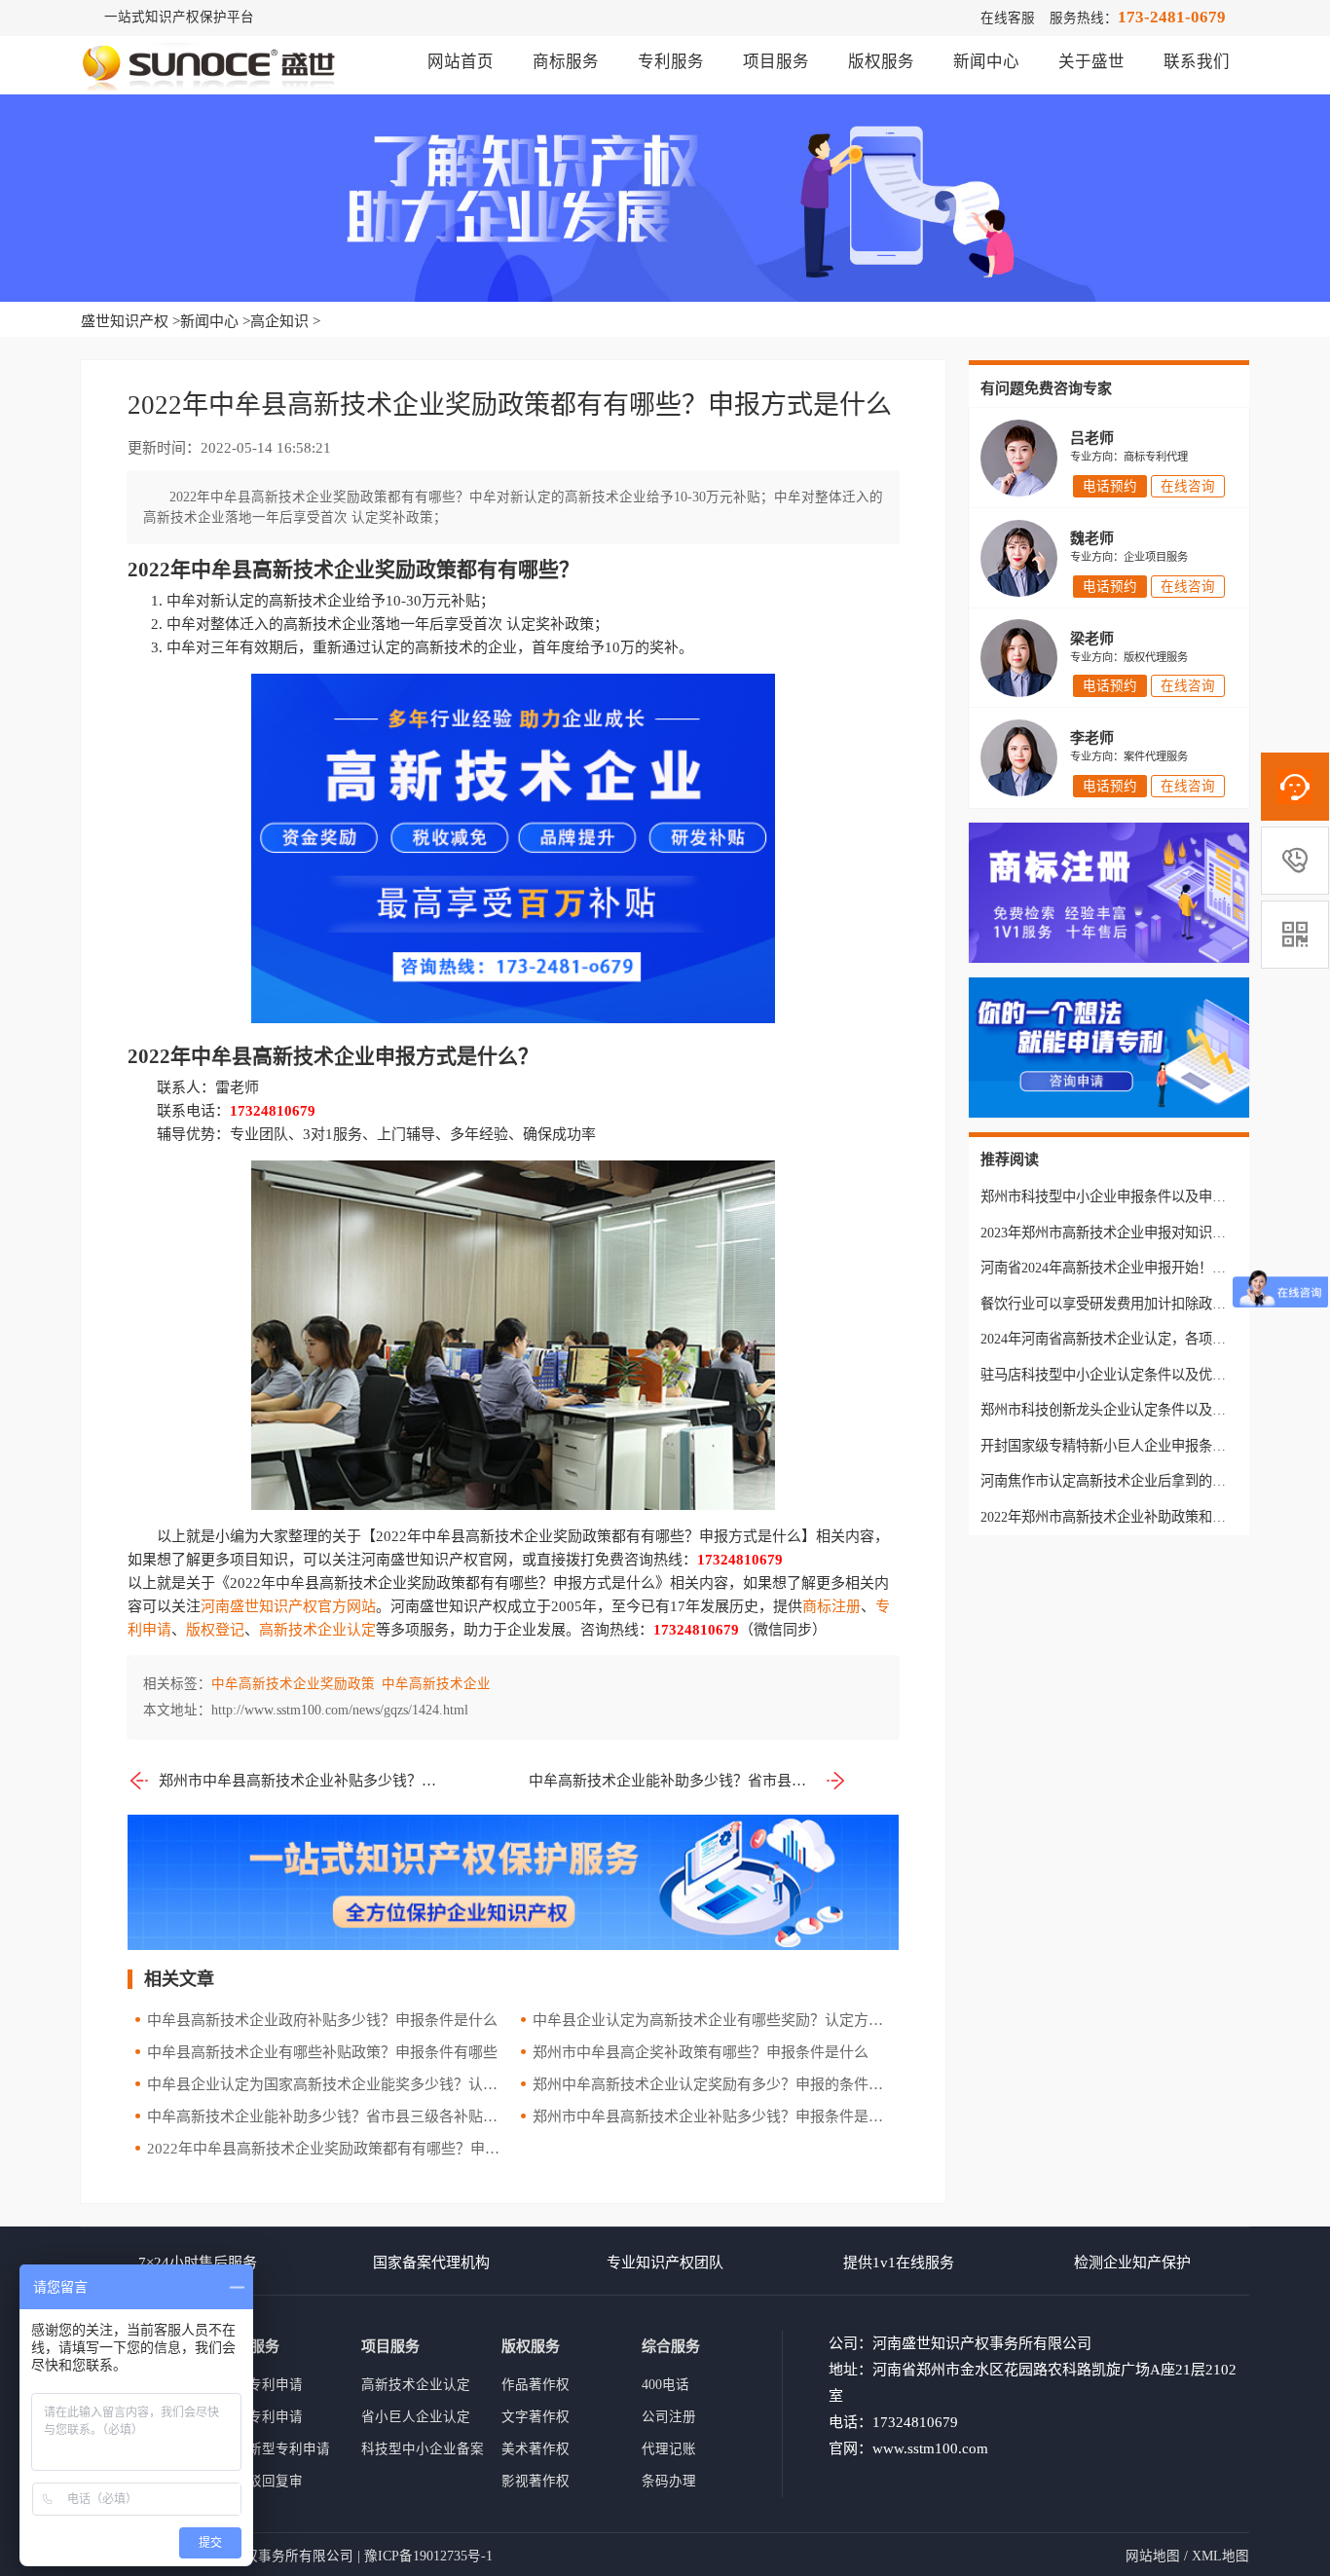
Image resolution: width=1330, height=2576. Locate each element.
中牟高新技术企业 (436, 1684)
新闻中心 (986, 62)
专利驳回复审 (262, 2481)
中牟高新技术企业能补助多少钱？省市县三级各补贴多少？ (688, 1781)
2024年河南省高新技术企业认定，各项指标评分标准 (1137, 1339)
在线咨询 (1188, 486)
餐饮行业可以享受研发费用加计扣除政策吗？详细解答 (1144, 1304)
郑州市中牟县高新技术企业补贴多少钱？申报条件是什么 (302, 1781)
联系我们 (1197, 62)
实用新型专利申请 (276, 2449)
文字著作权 (536, 2417)
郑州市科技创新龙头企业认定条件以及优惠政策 (1124, 1410)
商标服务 (566, 62)
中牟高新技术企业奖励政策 (293, 1684)
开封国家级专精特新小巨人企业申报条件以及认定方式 (1144, 1446)
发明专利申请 (262, 2417)
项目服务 (776, 62)
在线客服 (1008, 18)
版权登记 (215, 1630)
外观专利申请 (262, 2385)
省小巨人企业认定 (416, 2417)
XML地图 (1220, 2556)
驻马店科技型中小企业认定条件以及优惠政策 (1117, 1375)
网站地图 (1153, 2556)
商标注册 (831, 1606)
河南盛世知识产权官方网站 (288, 1606)
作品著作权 (536, 2385)
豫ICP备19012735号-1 (428, 2556)
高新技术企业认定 (317, 1630)
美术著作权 (536, 2449)
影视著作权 (536, 2481)
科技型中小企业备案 (423, 2449)
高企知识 (279, 321)
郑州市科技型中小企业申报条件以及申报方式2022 (1130, 1196)
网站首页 (461, 62)
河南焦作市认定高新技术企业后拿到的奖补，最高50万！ (1151, 1481)
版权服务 (881, 62)
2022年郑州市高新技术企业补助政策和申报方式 (1124, 1517)
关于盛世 (1091, 62)
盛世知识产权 (125, 321)
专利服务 (671, 62)
